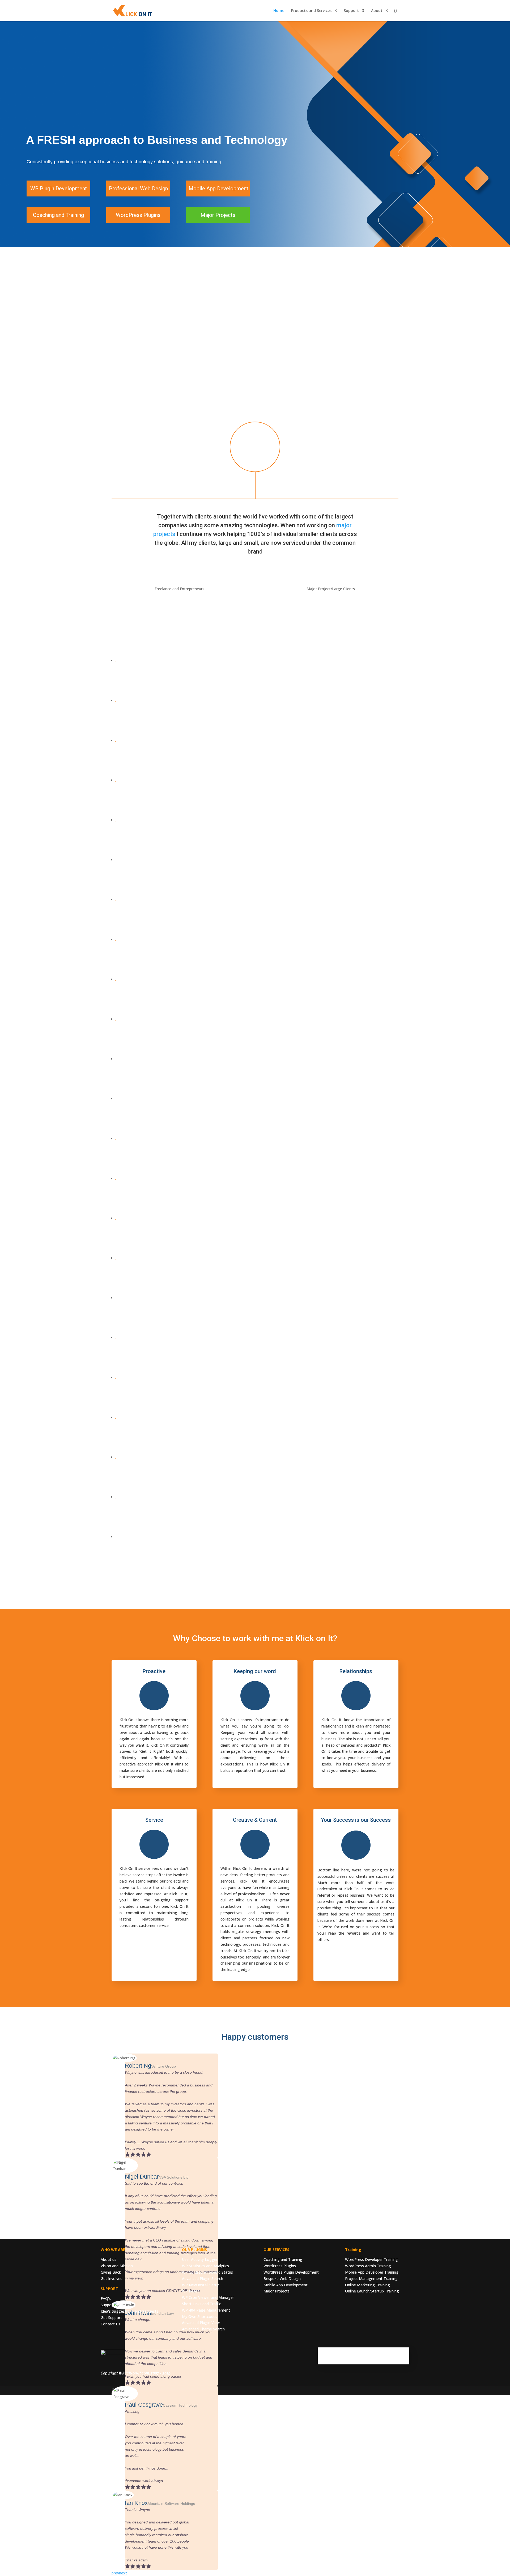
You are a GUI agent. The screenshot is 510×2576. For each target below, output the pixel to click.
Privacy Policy (398, 2361)
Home (279, 11)
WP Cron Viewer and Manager (208, 2297)
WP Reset (190, 2291)
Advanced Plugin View (201, 2323)
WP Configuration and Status (207, 2272)
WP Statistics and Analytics (205, 2266)
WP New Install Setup (201, 2285)
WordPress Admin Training (368, 2266)
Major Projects (277, 2291)
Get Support (111, 2318)
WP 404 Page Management (206, 2310)
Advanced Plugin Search (203, 2279)
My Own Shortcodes (200, 2316)
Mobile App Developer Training (372, 2272)
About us (109, 2259)
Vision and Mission (117, 2266)
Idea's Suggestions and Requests (129, 2311)
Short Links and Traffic (201, 2304)
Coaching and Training (283, 2259)
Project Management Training (371, 2279)
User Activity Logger (200, 2259)
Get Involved (112, 2279)
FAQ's (106, 2298)
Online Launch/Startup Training (372, 2291)
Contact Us (110, 2324)
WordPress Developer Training (371, 2259)
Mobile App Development (286, 2285)
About (377, 11)
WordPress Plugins (280, 2266)
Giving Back (111, 2272)
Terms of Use (369, 2361)
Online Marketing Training (367, 2285)
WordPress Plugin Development (291, 2272)
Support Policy (113, 2305)
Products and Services (311, 11)
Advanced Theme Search (203, 2329)
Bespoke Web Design (282, 2279)
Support (351, 11)
